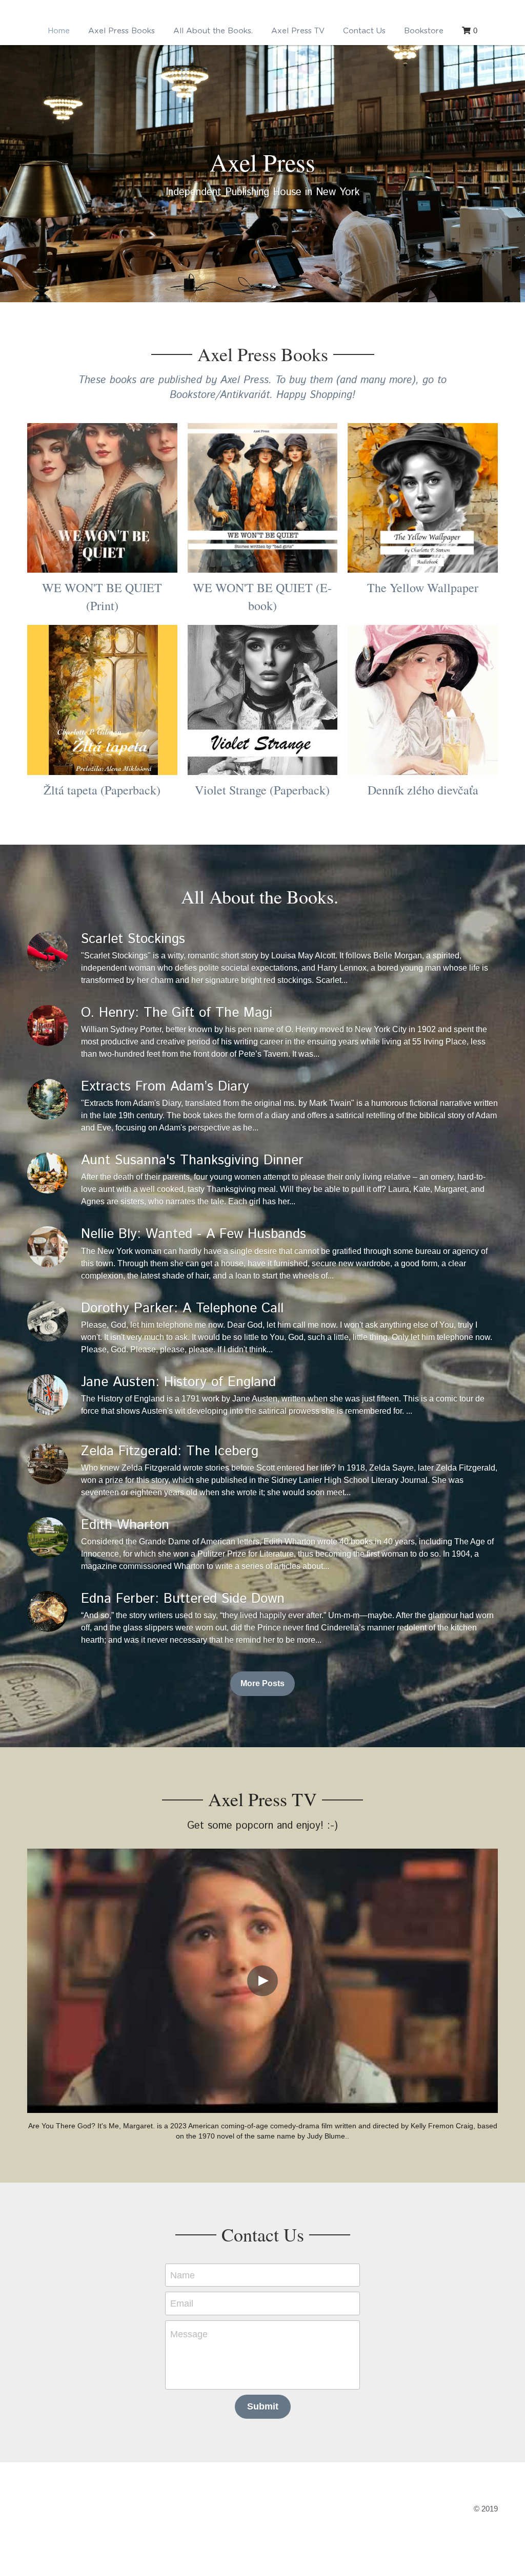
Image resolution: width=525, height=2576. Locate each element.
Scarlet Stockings (133, 1190)
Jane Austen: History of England (178, 1633)
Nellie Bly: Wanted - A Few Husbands (194, 1486)
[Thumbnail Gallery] (102, 749)
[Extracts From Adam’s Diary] (48, 1350)
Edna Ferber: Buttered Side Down (183, 1850)
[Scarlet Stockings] (48, 1203)
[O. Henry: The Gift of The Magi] (48, 1276)
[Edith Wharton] (48, 1789)
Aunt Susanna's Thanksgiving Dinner (192, 1412)
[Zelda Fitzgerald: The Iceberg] (48, 1715)
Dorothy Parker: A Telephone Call (182, 1559)
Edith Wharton (125, 1777)
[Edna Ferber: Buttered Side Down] (48, 1863)
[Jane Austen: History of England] (48, 1646)
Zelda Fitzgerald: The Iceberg (170, 1702)
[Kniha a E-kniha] (423, 951)
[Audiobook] (423, 749)
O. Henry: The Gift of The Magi (177, 1264)
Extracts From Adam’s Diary (165, 1338)
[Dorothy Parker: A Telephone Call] (48, 1572)
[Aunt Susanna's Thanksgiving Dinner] (48, 1425)
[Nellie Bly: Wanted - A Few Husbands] (48, 1498)
